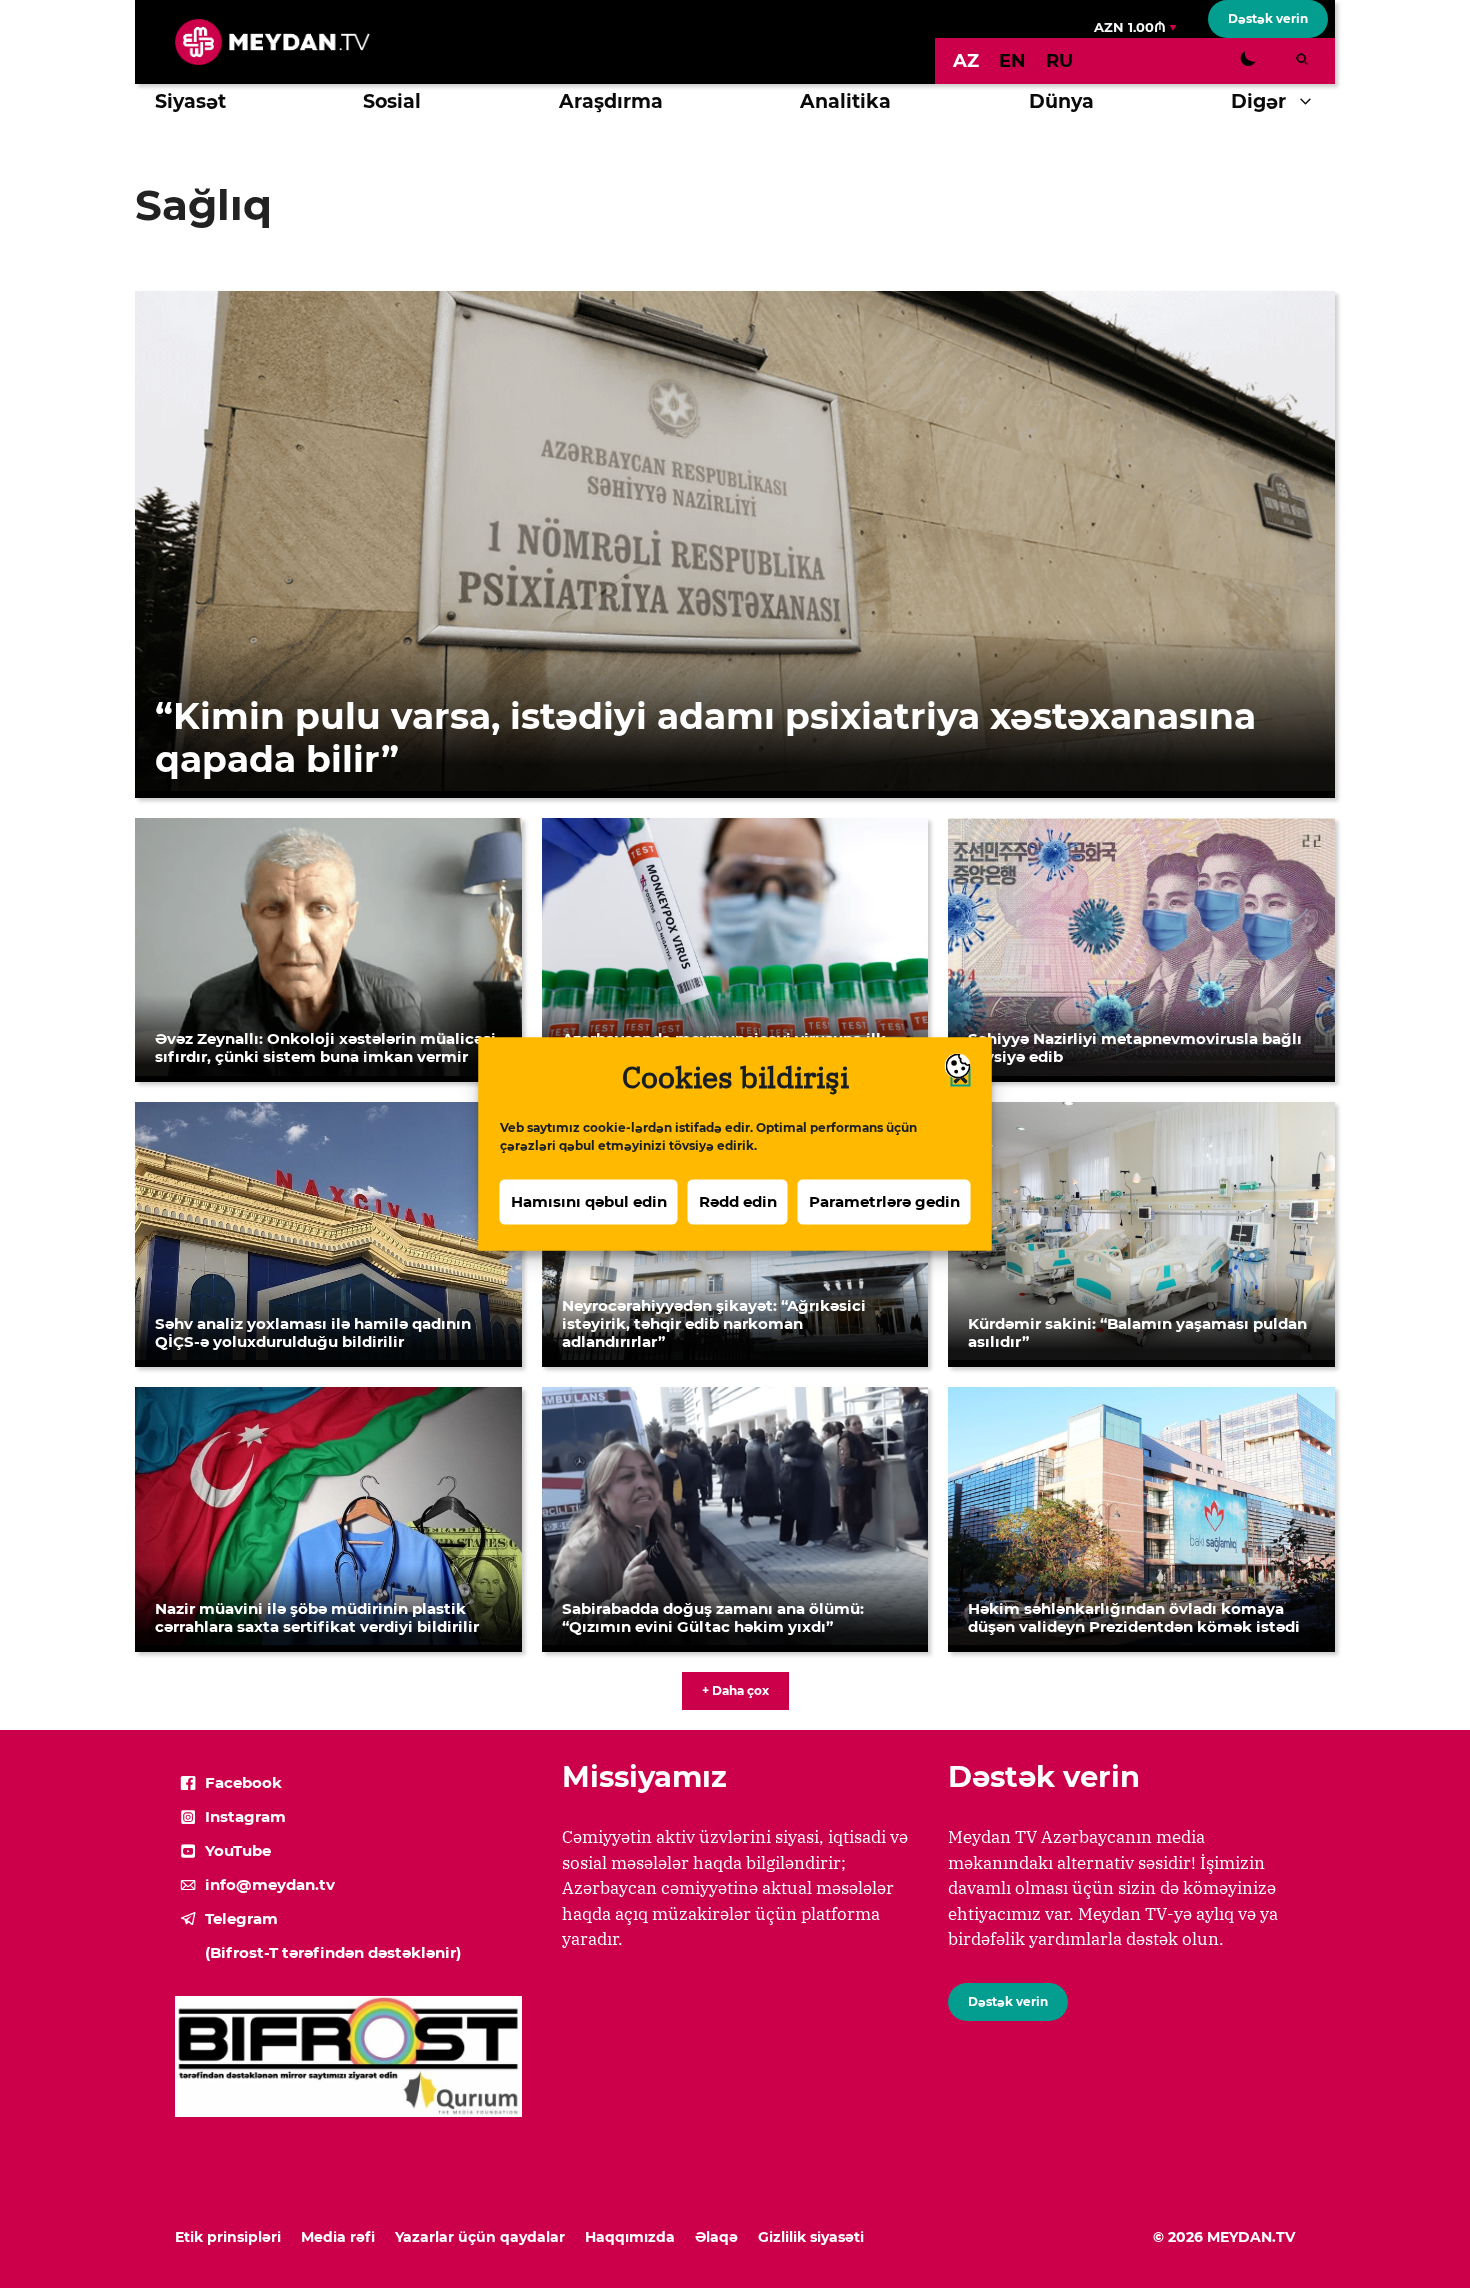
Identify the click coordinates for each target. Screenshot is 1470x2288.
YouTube (238, 1850)
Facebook (243, 1782)
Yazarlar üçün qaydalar (480, 2237)
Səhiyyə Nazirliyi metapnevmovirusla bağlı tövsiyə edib (1135, 1047)
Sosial (392, 101)
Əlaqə (716, 2237)
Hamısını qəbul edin (589, 1201)
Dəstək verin (1268, 18)
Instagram (245, 1816)
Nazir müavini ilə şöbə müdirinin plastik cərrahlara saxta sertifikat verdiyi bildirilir (317, 1617)
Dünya (1061, 101)
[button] (1310, 102)
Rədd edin (738, 1201)
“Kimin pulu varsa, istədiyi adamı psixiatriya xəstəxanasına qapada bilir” (705, 737)
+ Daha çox (735, 1690)
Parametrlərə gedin (884, 1201)
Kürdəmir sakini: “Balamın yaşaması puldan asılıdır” (1137, 1332)
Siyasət (190, 101)
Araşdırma (611, 101)
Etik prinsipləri (228, 2237)
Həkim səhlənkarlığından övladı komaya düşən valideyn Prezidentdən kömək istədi (1134, 1617)
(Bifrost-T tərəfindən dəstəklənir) (333, 1952)
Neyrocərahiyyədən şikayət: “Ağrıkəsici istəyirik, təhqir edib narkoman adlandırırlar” (714, 1323)
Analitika (845, 101)
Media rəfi (338, 2237)
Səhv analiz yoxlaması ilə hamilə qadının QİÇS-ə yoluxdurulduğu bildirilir (313, 1332)
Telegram (241, 1918)
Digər (1258, 101)
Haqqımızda (630, 2237)
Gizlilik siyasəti (811, 2237)
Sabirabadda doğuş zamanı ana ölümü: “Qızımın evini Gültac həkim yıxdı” (713, 1617)
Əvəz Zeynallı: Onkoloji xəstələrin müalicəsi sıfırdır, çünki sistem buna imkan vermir (325, 1047)
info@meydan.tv (270, 1884)
